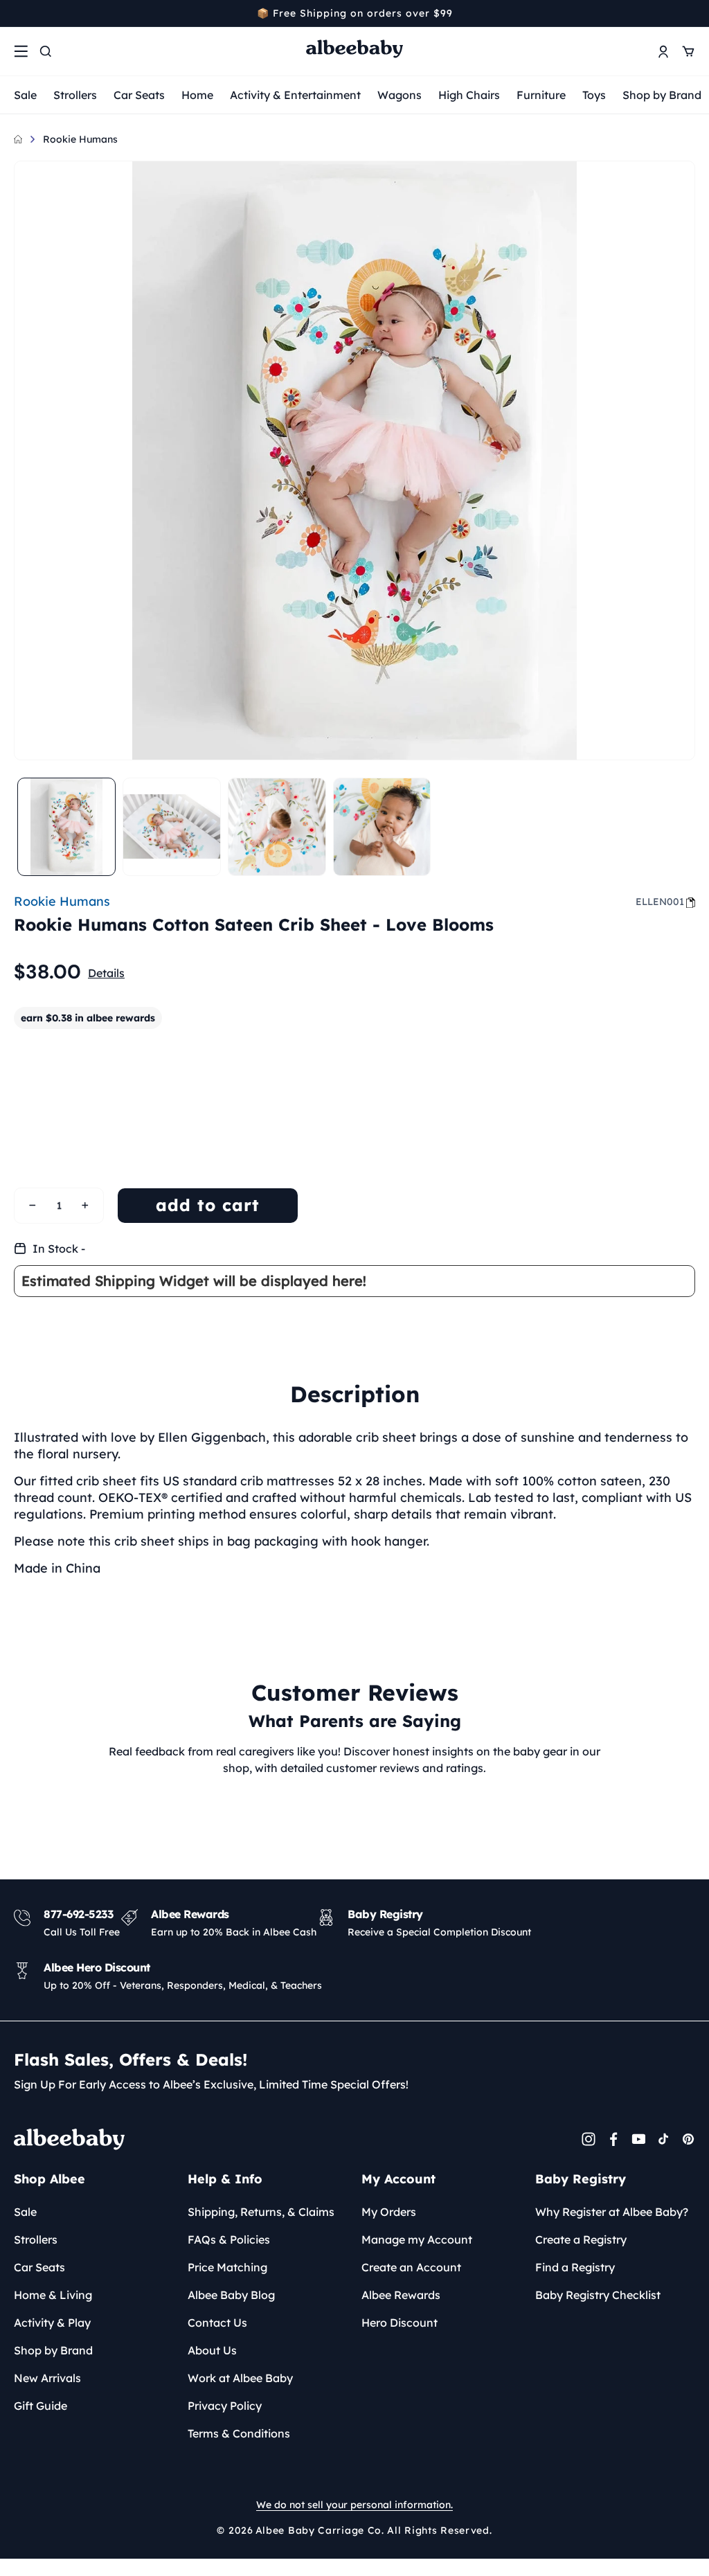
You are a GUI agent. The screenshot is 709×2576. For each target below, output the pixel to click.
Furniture (541, 95)
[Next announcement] (690, 13)
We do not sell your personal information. (354, 2505)
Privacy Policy (225, 2406)
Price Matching (227, 2267)
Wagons (400, 95)
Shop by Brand (662, 95)
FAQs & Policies (229, 2239)
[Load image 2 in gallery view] (172, 827)
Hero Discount (400, 2323)
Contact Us (217, 2323)
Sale (25, 95)
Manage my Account (417, 2239)
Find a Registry (575, 2267)
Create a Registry (581, 2239)
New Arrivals (47, 2378)
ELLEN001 (660, 902)
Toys (594, 95)
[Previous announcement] (19, 13)
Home (197, 95)
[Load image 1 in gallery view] (66, 827)
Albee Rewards (401, 2295)
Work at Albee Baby (240, 2378)
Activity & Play (52, 2323)
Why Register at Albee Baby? (612, 2212)
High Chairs (469, 95)
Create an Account (411, 2267)
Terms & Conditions (239, 2433)
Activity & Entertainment (295, 95)
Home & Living (53, 2295)
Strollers (75, 95)
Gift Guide (41, 2406)
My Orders (389, 2212)
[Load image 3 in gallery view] (277, 827)
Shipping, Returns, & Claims (261, 2212)
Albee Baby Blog (231, 2295)
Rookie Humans (80, 139)
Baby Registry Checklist (598, 2295)
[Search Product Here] (46, 51)
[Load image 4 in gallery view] (382, 827)
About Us (212, 2350)
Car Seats (139, 95)
